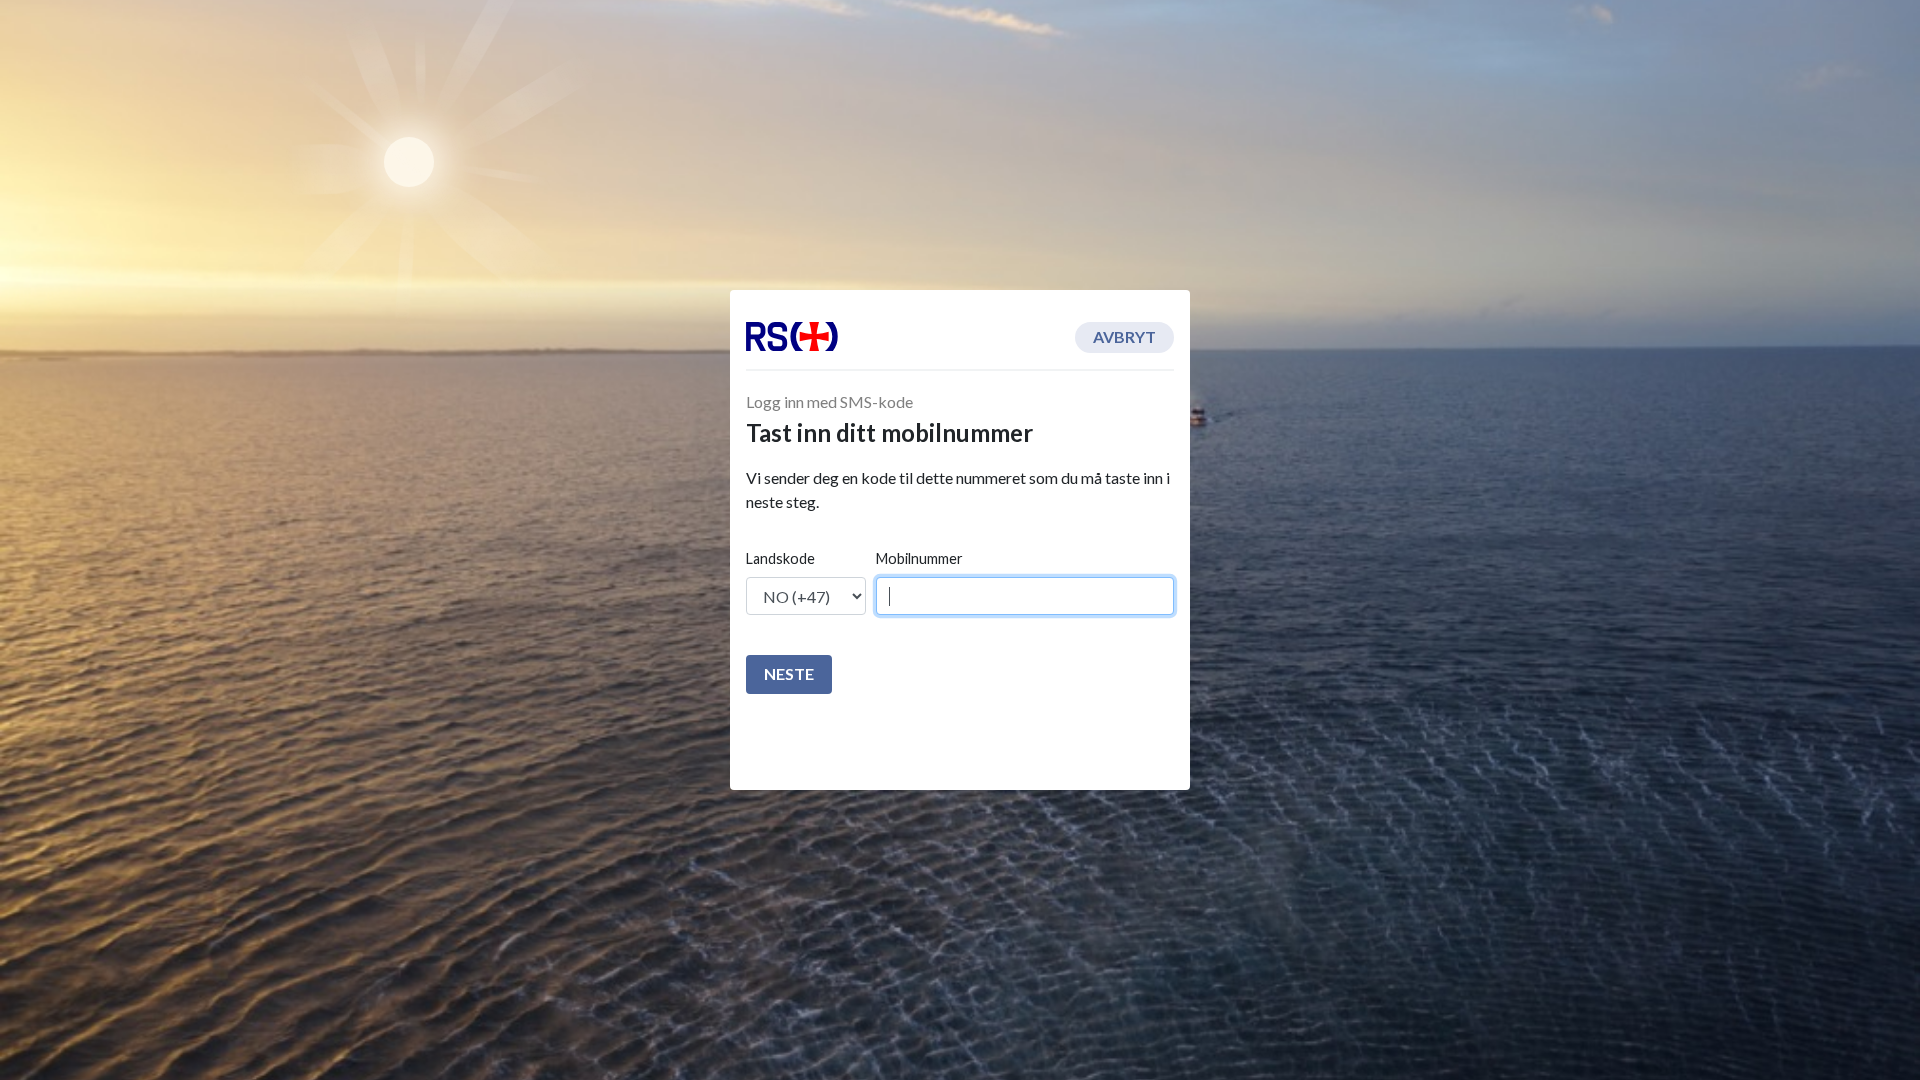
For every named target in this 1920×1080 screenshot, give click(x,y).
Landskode (780, 558)
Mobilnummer (919, 558)
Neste (789, 673)
